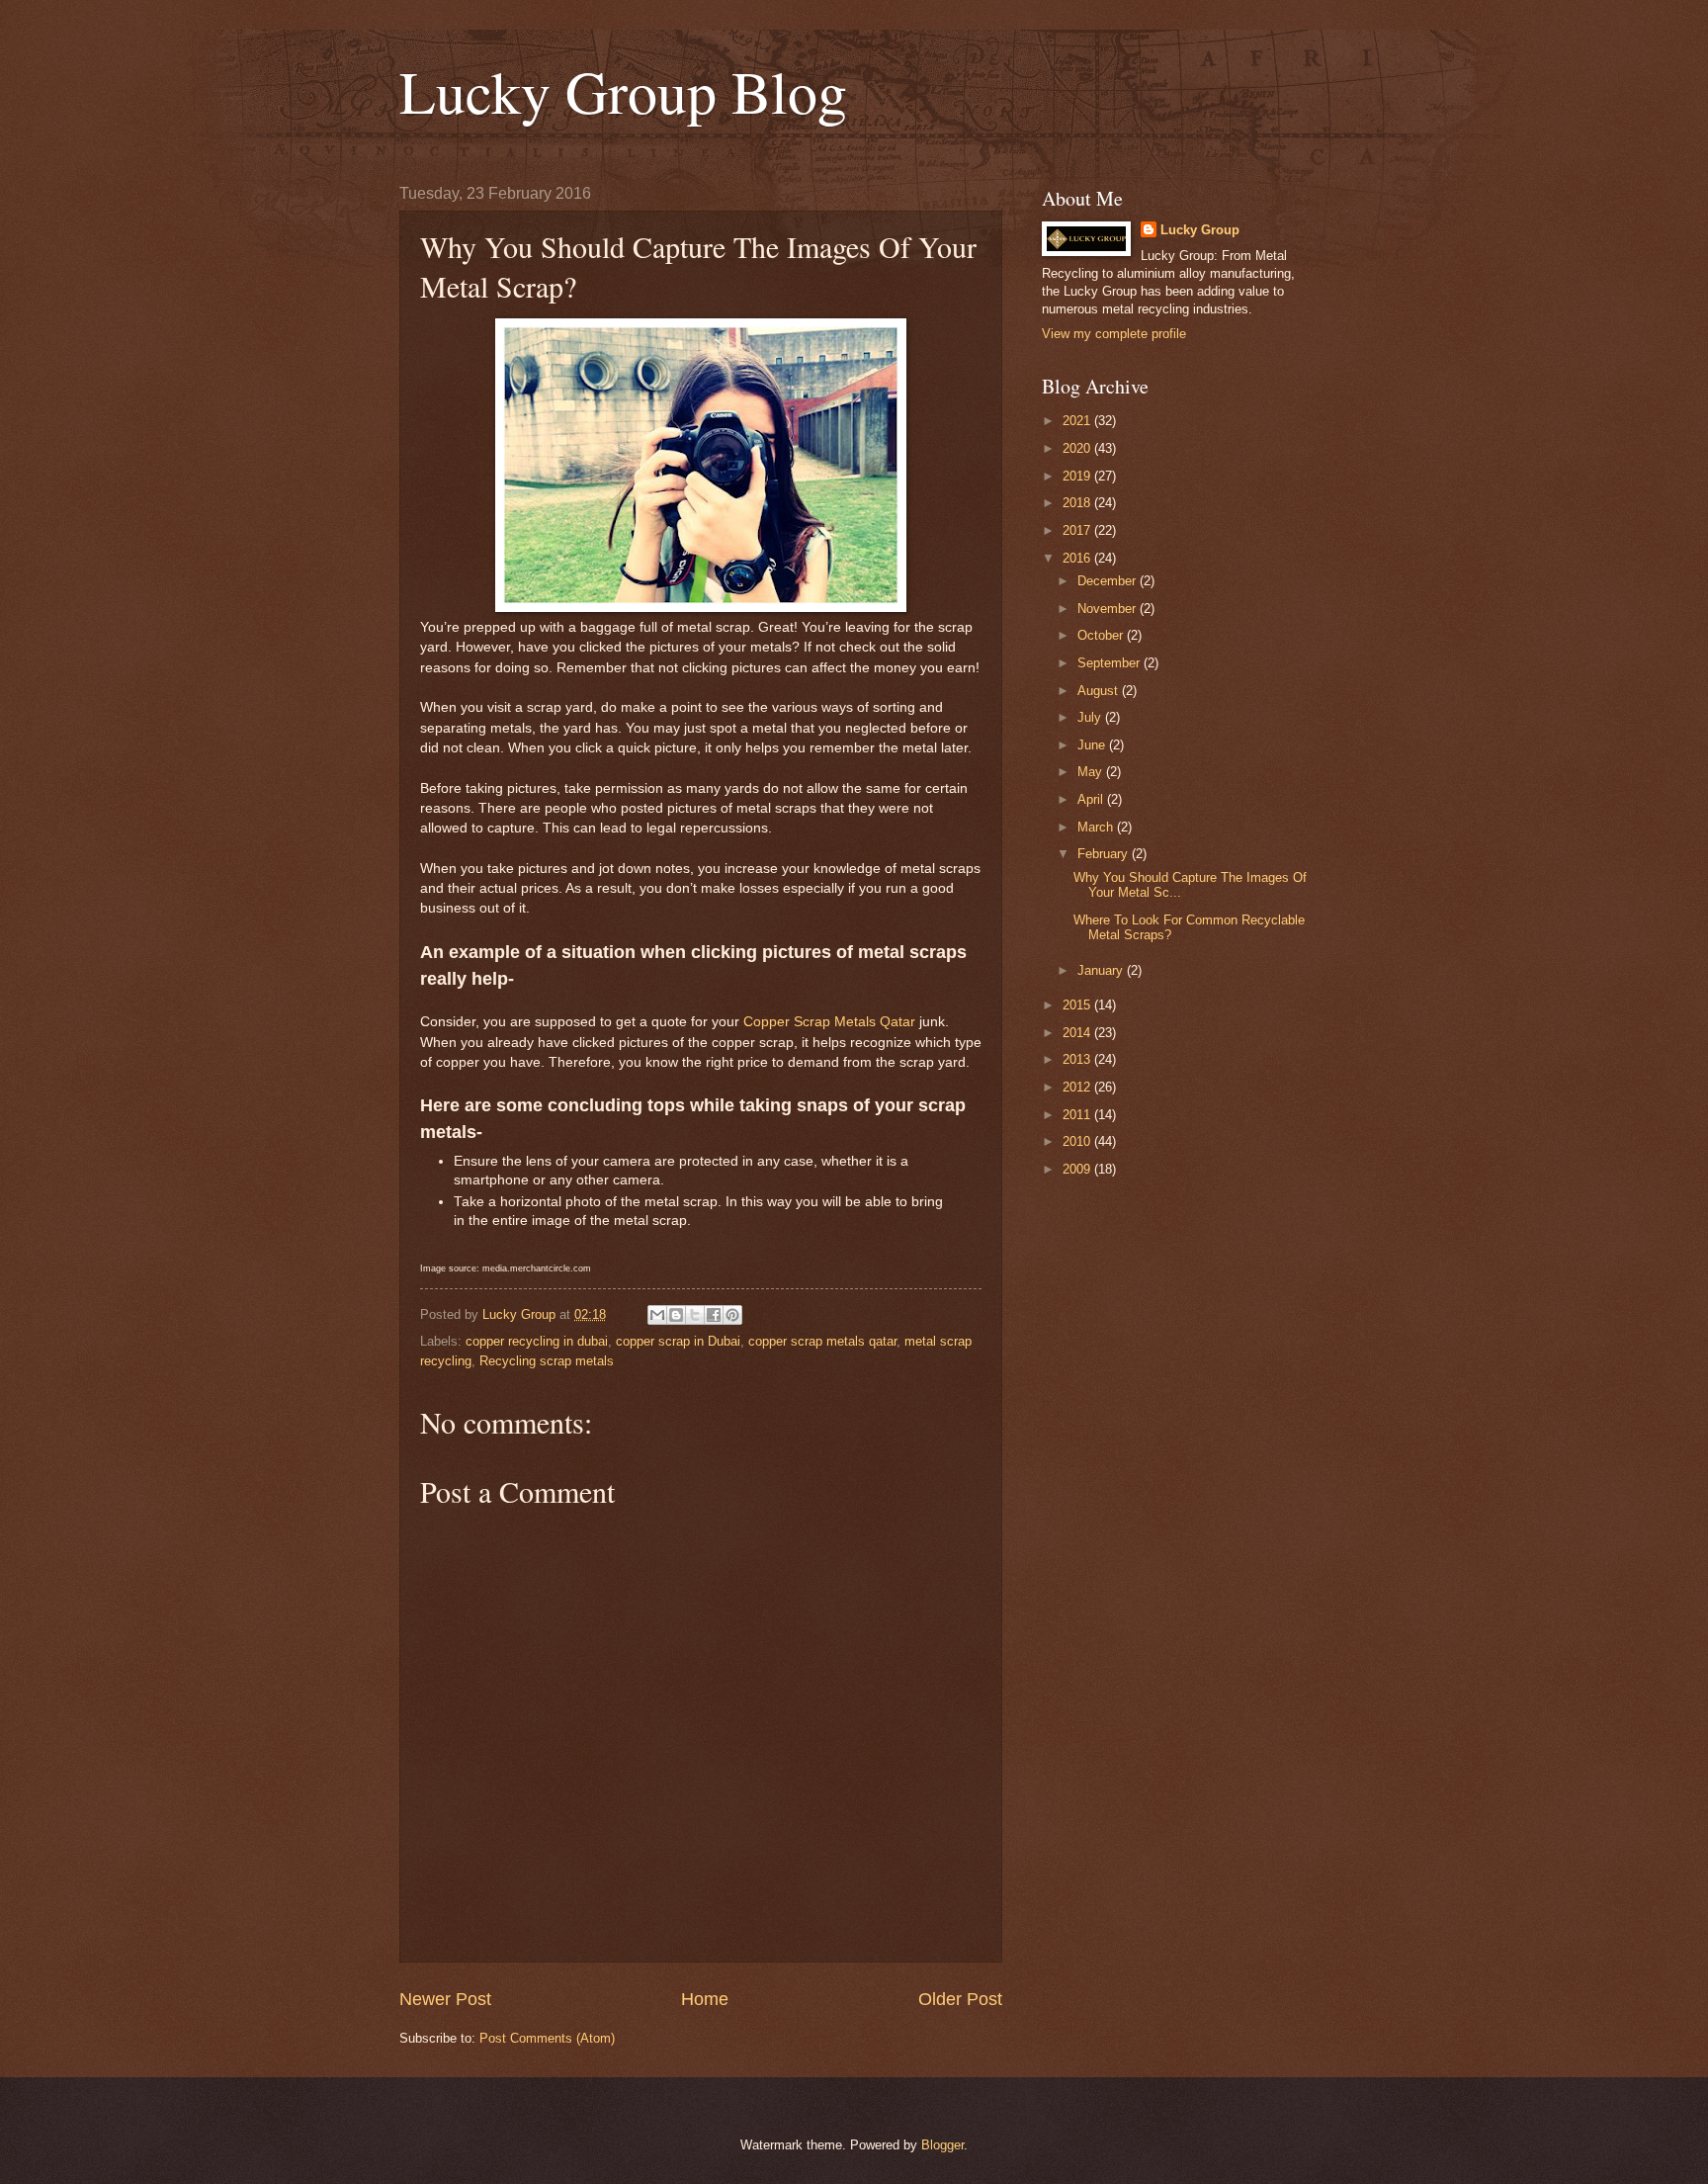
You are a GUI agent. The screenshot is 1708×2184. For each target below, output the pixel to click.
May (1092, 772)
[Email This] (657, 1315)
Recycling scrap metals (547, 1361)
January (1102, 970)
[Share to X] (695, 1315)
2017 (1078, 530)
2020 (1078, 448)
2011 (1078, 1115)
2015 (1078, 1005)
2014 (1078, 1033)
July (1091, 717)
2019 (1078, 476)
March (1097, 827)
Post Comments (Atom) (547, 2038)
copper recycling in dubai (537, 1341)
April (1092, 799)
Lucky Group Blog (623, 91)
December (1109, 581)
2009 (1078, 1169)
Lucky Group (1200, 230)
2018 (1078, 503)
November (1109, 609)
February (1105, 854)
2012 (1078, 1087)
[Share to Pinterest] (732, 1315)
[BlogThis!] (676, 1315)
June (1093, 745)
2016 (1078, 558)
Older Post (960, 1999)
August (1100, 691)
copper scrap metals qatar (822, 1341)
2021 (1078, 421)
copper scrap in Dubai (678, 1341)
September (1110, 663)
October (1102, 635)
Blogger (942, 2145)
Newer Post (445, 1999)
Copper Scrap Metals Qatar (829, 1022)
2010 (1078, 1141)
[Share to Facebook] (714, 1315)
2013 (1078, 1059)
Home (705, 1999)
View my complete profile (1114, 334)
